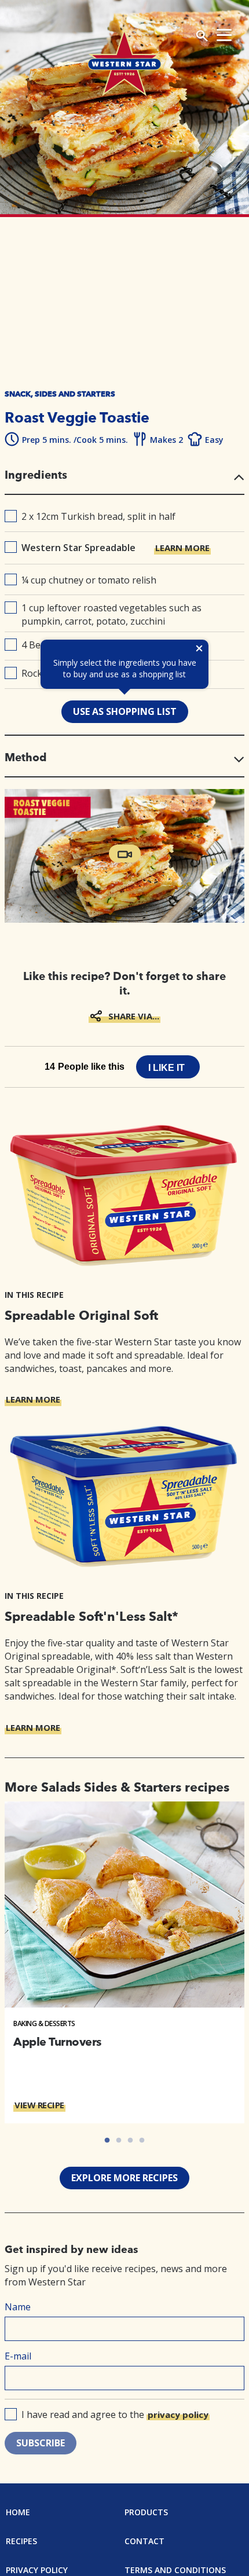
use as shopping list (125, 711)
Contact (144, 2541)
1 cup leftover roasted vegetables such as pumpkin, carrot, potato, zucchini (111, 614)
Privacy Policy (37, 2570)
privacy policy (178, 2414)
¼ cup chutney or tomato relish (89, 580)
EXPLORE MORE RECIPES (124, 2178)
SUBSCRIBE (41, 2443)
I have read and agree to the (115, 2414)
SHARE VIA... (134, 1016)
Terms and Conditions (175, 2570)
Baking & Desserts (44, 2023)
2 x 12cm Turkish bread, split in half (98, 516)
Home (18, 2512)
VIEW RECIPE (39, 2105)
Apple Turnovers (57, 2042)
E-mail (18, 2356)
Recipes (21, 2541)
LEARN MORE (182, 548)
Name (18, 2307)
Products (146, 2512)
